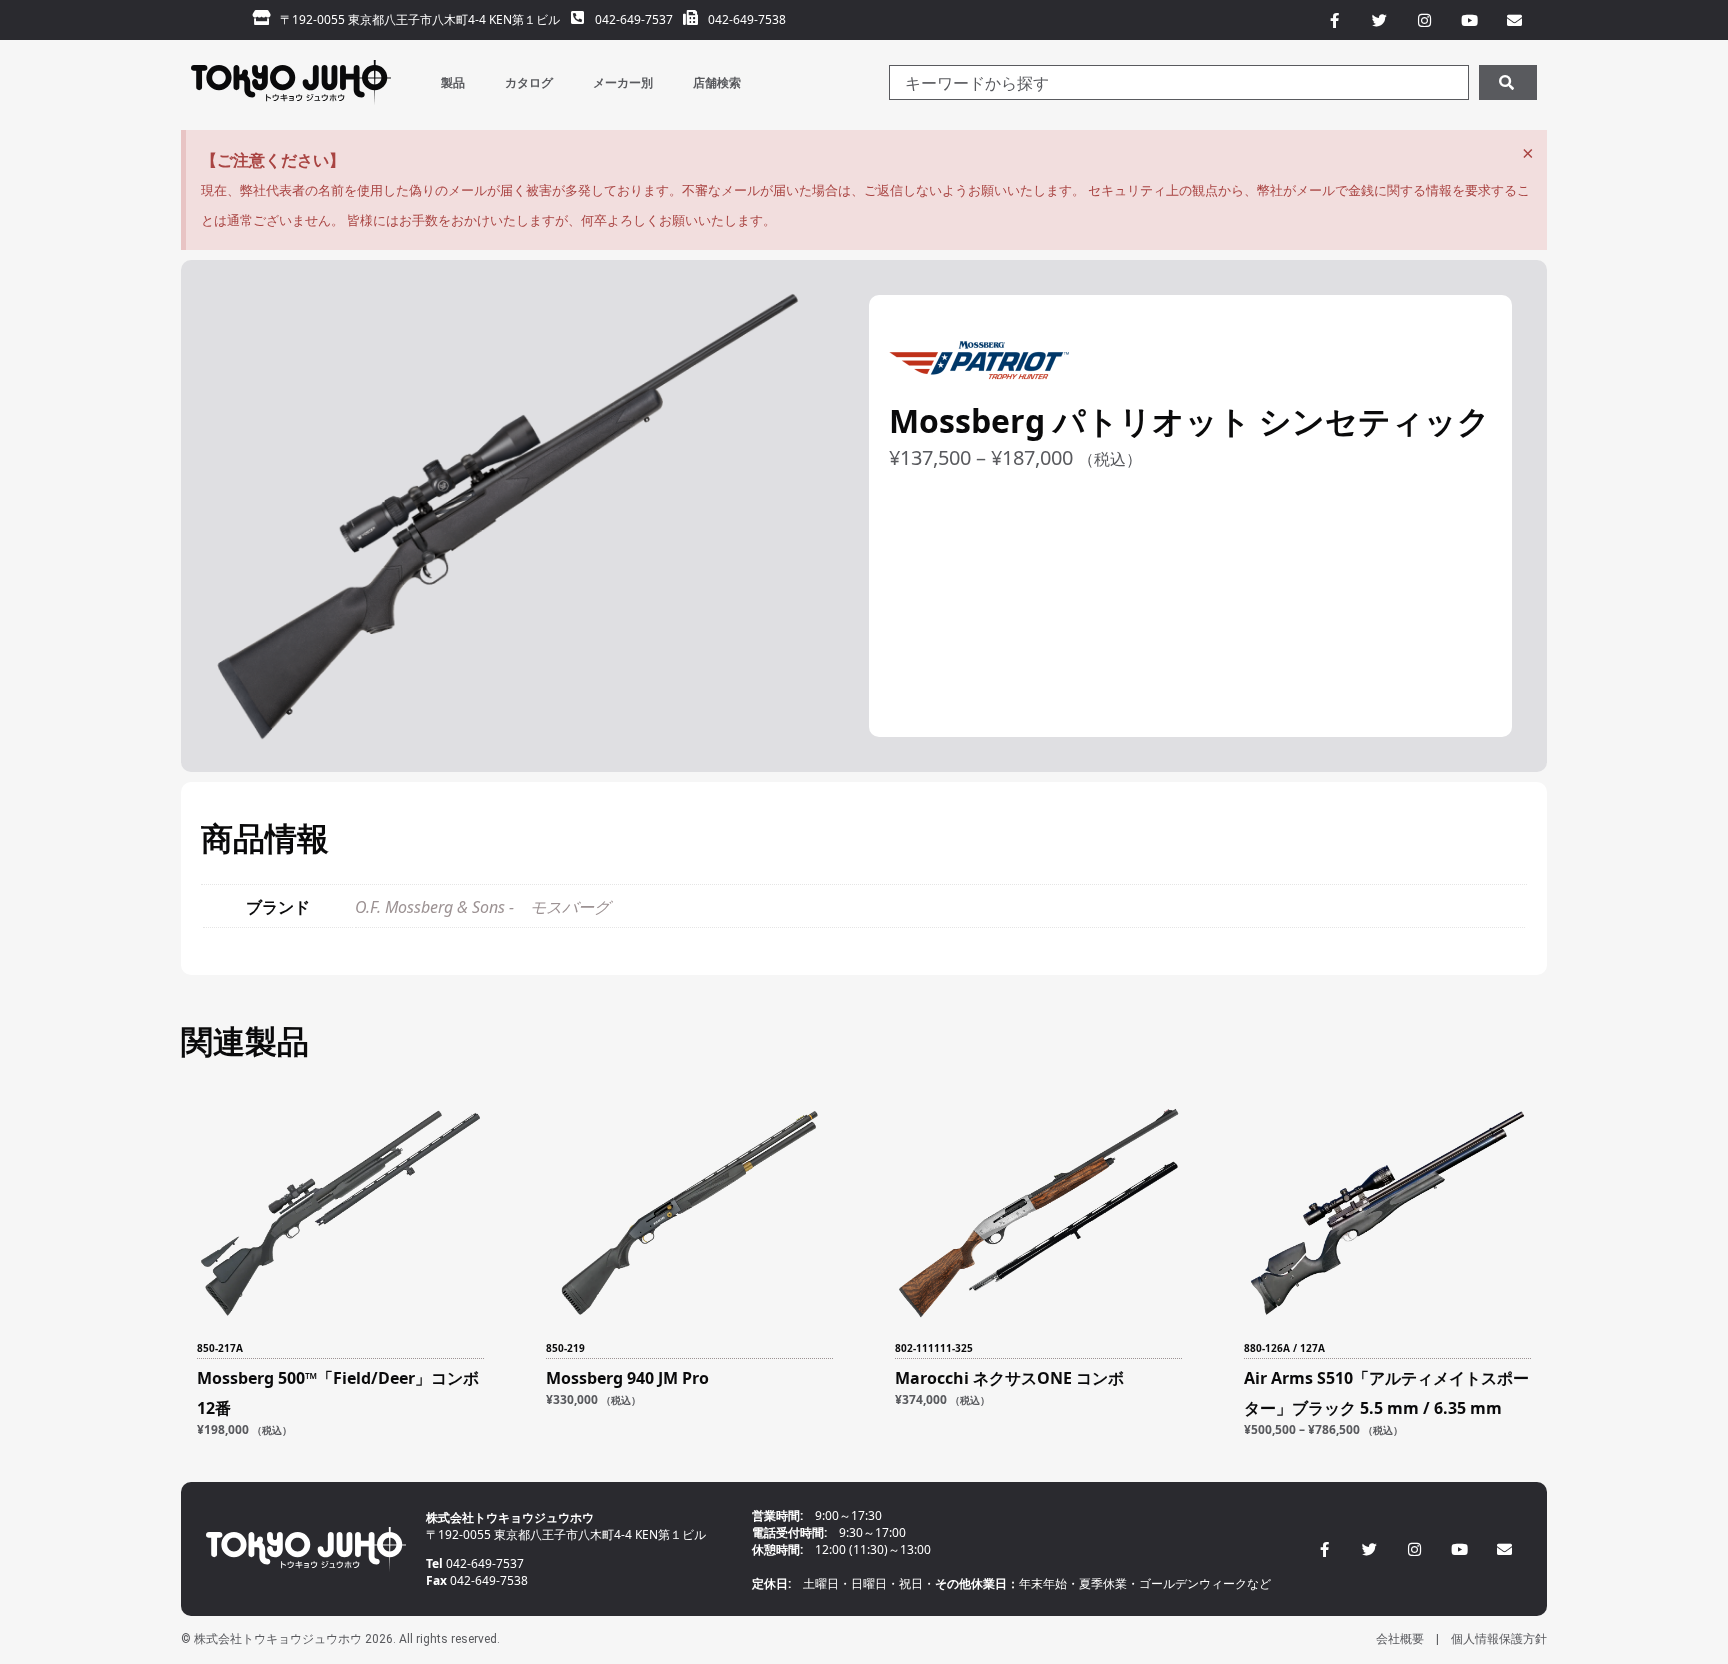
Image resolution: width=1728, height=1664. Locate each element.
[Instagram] (1414, 1549)
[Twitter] (1369, 1549)
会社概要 (1400, 1639)
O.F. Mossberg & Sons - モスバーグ (482, 907)
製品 (453, 82)
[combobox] (1179, 82)
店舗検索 (717, 82)
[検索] (1508, 82)
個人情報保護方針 (1499, 1639)
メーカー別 (623, 82)
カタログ (529, 82)
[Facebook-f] (1324, 1549)
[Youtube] (1459, 1549)
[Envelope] (1504, 1549)
